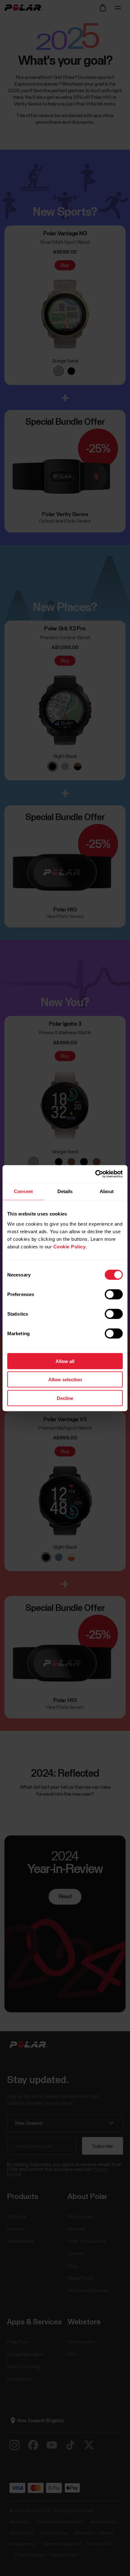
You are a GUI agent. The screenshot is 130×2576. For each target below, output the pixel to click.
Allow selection (65, 1380)
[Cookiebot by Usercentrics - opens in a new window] (95, 1174)
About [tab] (107, 1191)
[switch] (114, 1294)
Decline (65, 1398)
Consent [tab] (23, 1191)
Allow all (65, 1361)
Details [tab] (65, 1191)
